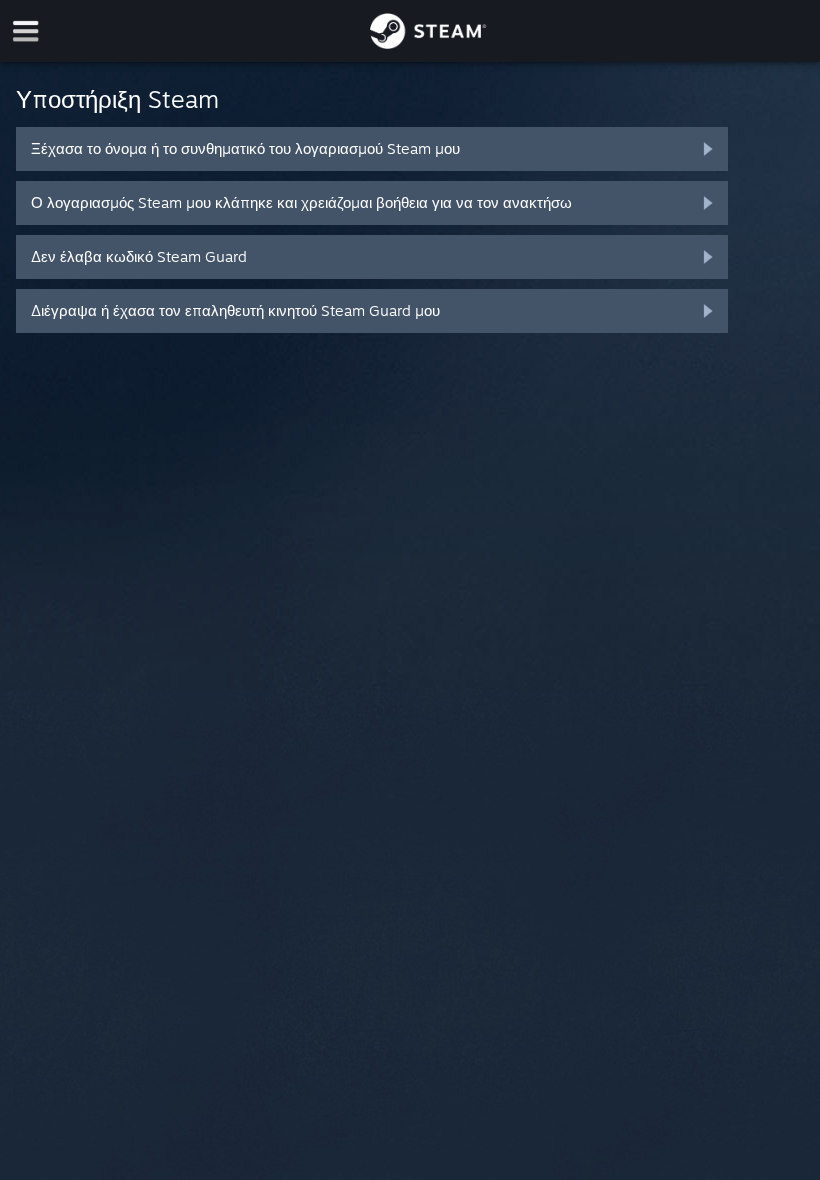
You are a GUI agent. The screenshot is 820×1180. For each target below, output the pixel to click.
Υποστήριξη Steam (117, 99)
